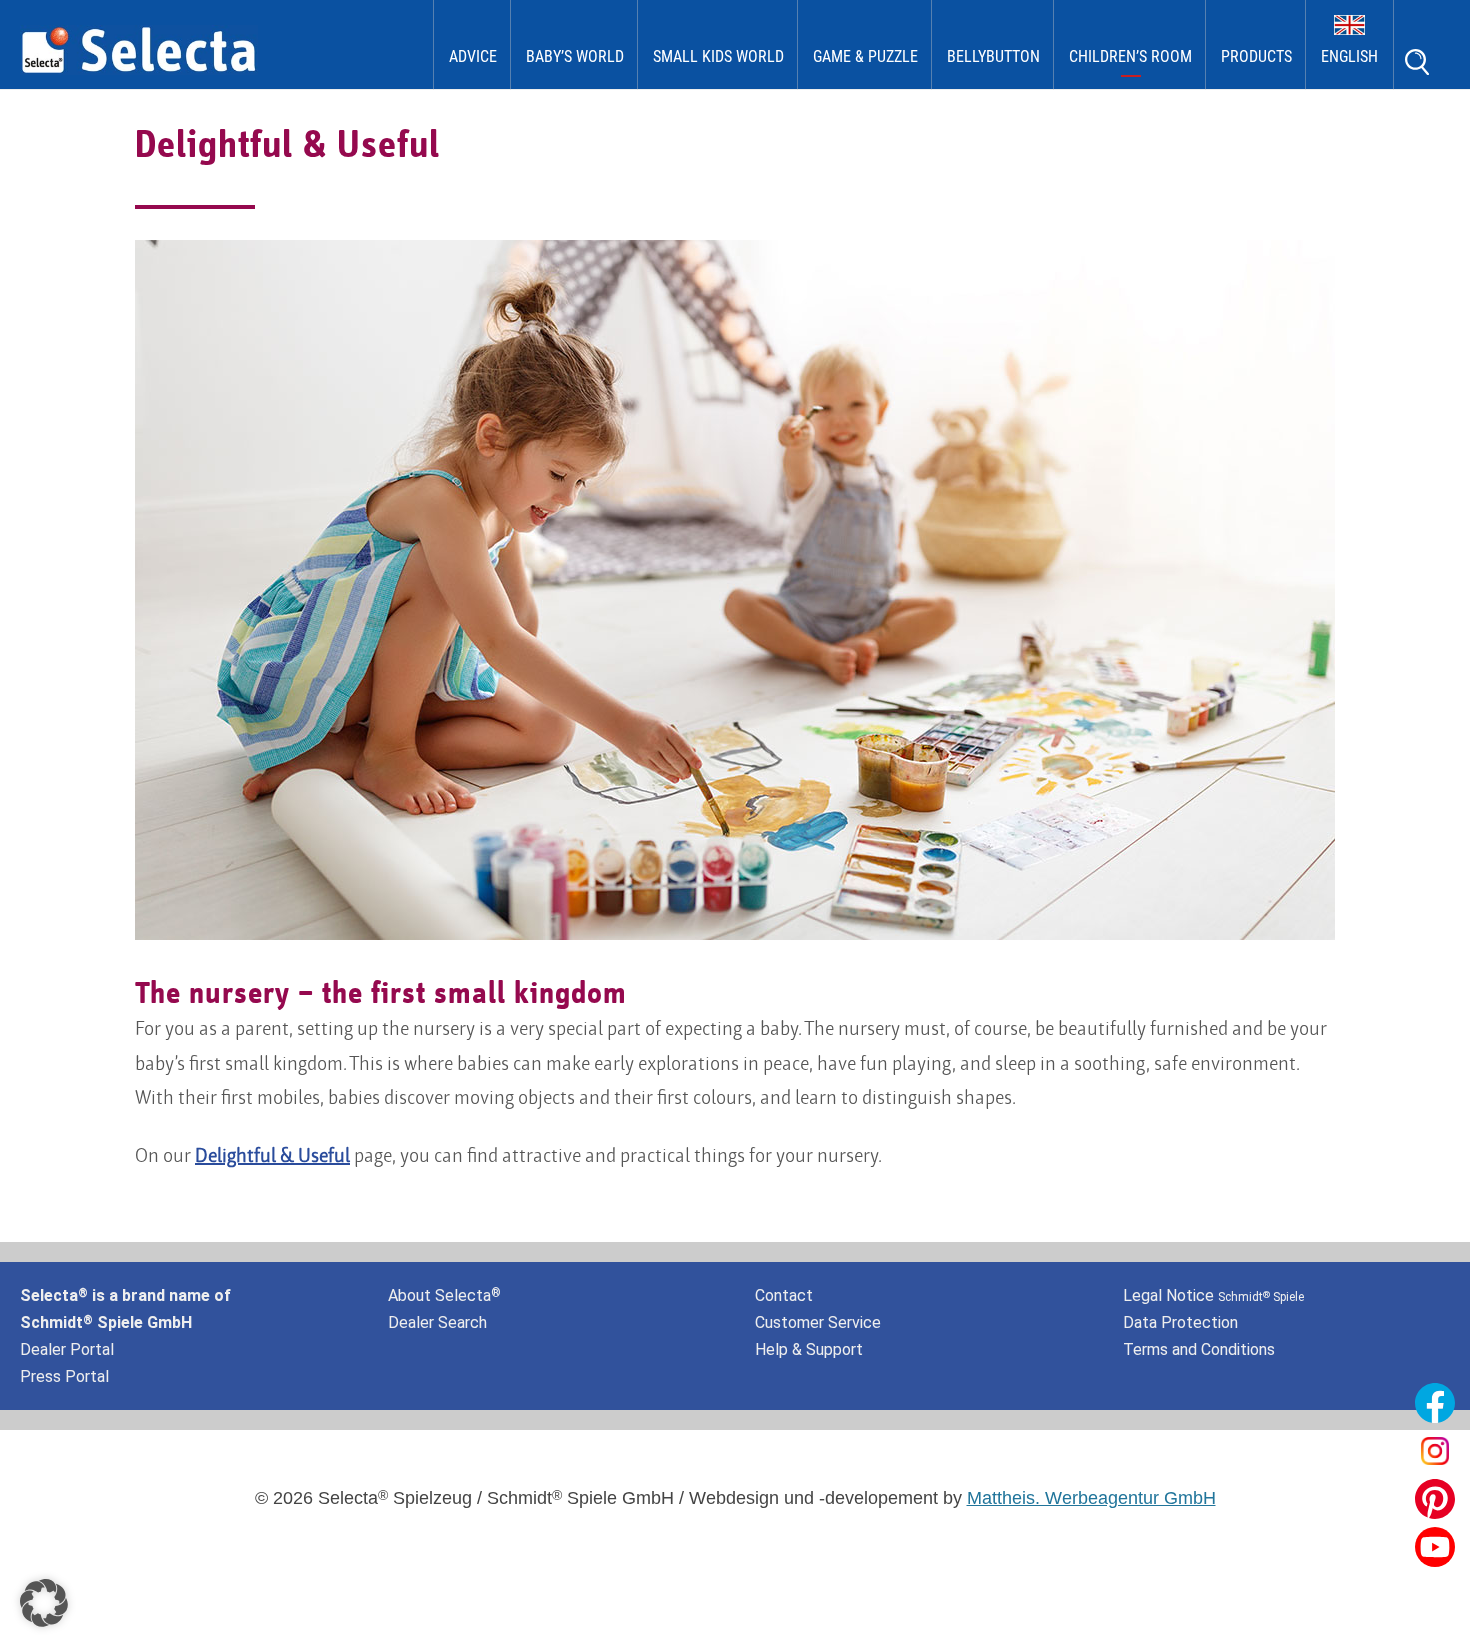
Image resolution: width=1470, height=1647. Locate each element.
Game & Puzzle (865, 56)
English (1349, 56)
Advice (473, 56)
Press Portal (64, 1376)
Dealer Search (437, 1322)
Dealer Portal (67, 1349)
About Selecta (444, 1295)
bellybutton (993, 56)
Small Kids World (718, 56)
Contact (784, 1295)
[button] (44, 1603)
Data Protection (1180, 1322)
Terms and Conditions (1199, 1349)
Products (1256, 56)
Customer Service (818, 1322)
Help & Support (809, 1349)
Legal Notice (1213, 1295)
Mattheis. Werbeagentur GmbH (1091, 1498)
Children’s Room (1130, 56)
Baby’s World (575, 56)
